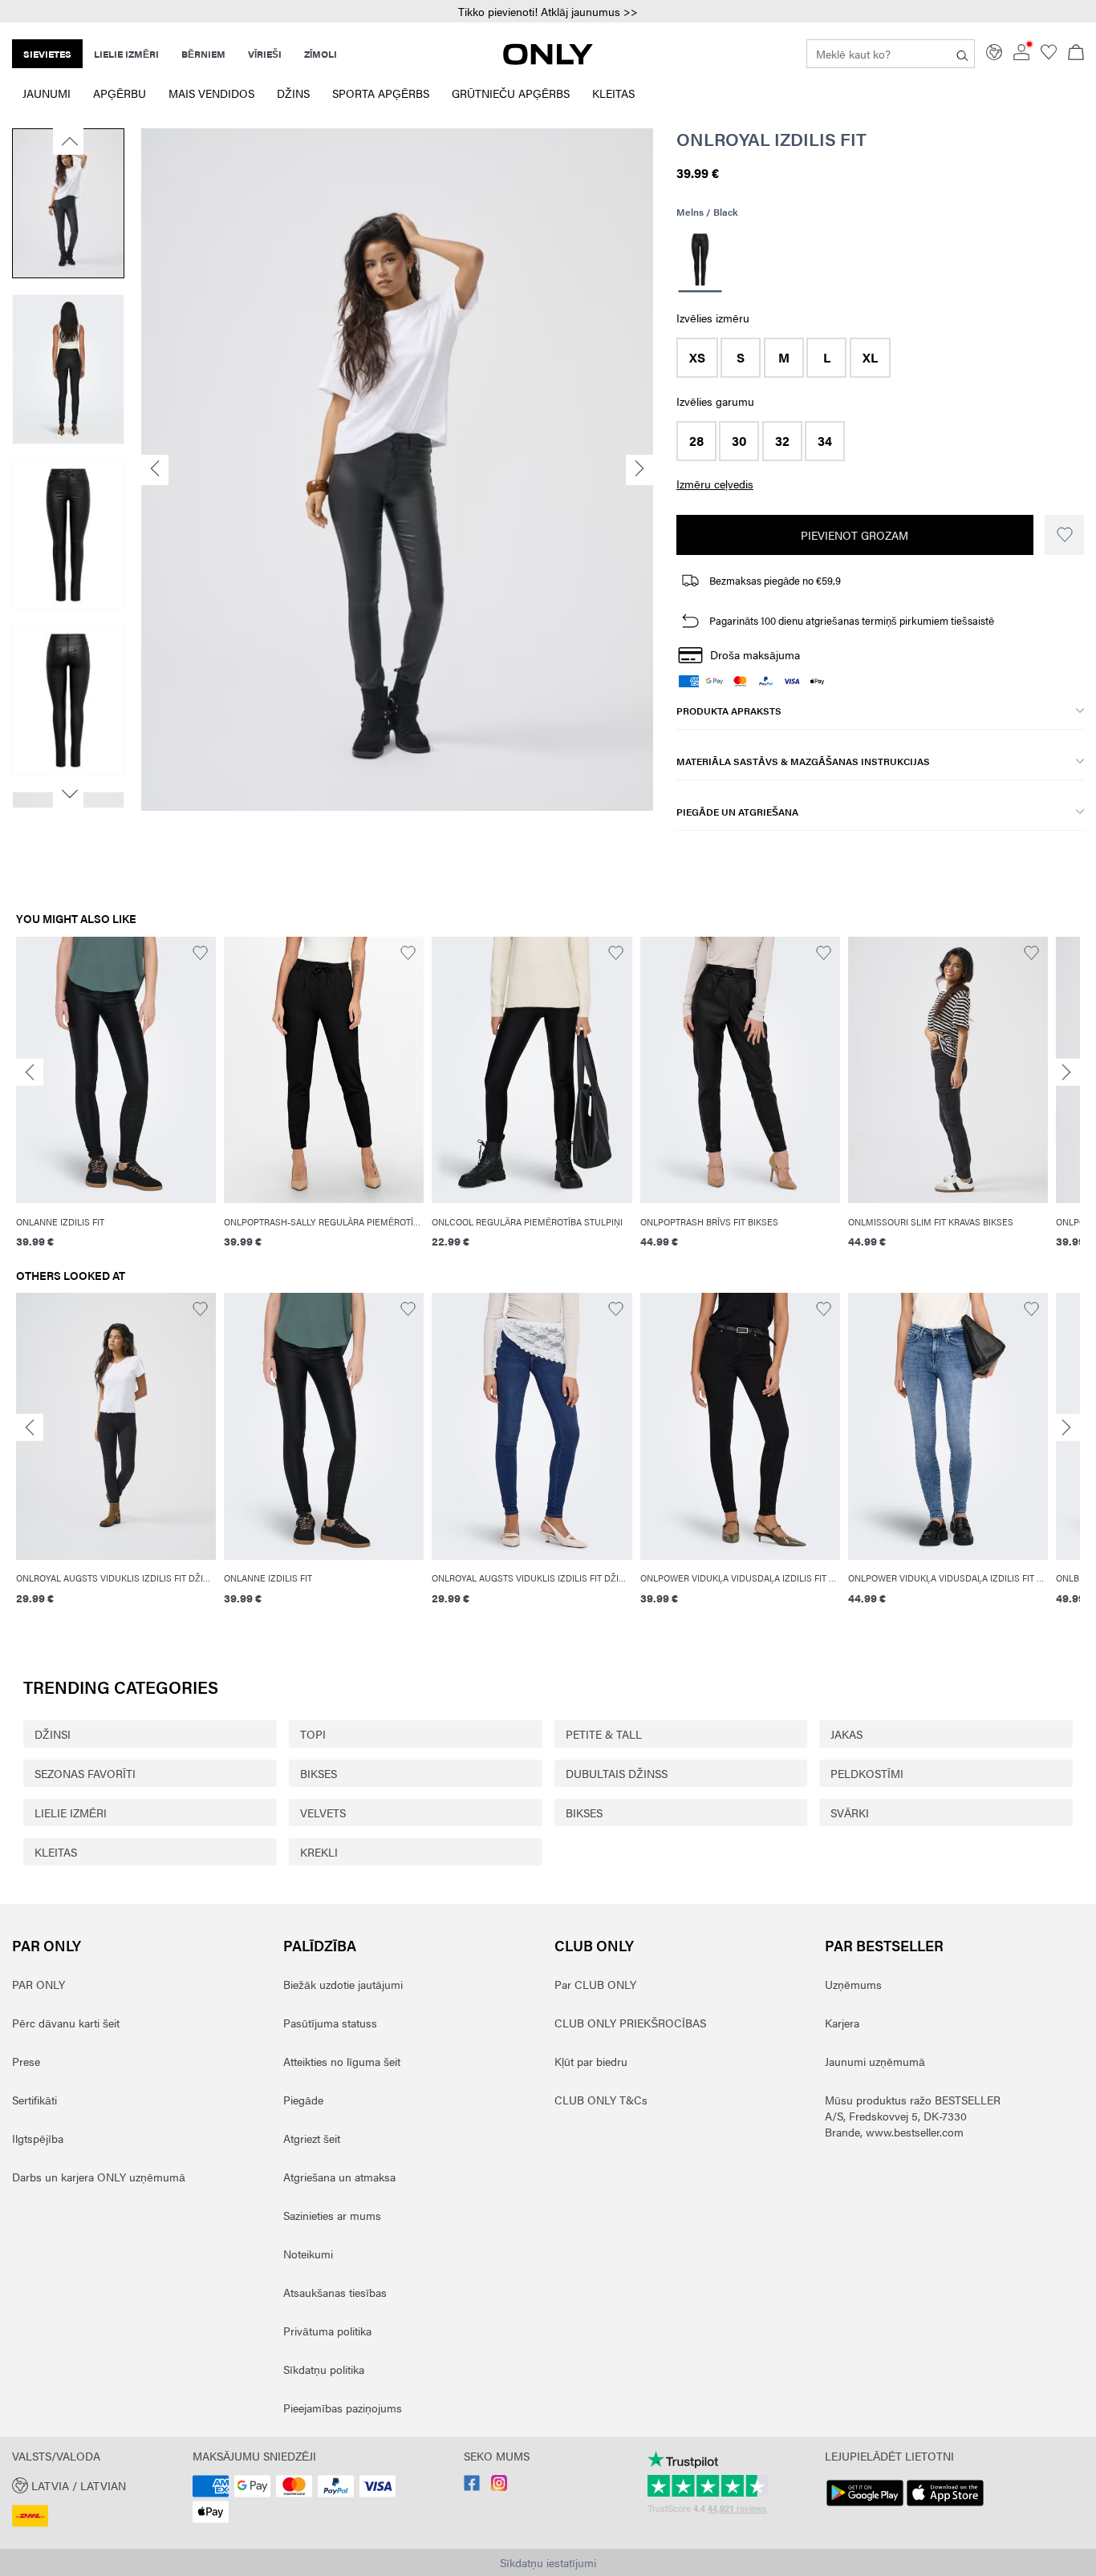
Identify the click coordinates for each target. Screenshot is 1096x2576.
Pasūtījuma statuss (330, 2023)
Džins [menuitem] (293, 93)
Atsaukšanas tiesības (335, 2292)
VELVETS (323, 1813)
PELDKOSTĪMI (867, 1773)
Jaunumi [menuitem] (47, 93)
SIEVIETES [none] (47, 54)
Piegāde (303, 2100)
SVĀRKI (850, 1813)
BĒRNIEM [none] (203, 54)
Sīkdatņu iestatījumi (548, 2562)
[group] (116, 1103)
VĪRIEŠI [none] (265, 54)
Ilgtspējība (38, 2138)
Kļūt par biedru (591, 2061)
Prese (26, 2061)
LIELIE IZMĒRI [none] (126, 54)
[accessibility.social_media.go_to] (472, 2486)
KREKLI (319, 1852)
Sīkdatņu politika (324, 2369)
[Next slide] (1066, 1073)
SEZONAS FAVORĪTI (85, 1773)
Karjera (842, 2023)
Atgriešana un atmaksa (339, 2177)
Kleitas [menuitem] (613, 93)
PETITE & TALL (604, 1734)
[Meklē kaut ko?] (962, 54)
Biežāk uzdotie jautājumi (343, 1984)
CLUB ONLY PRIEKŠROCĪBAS (630, 2023)
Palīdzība (320, 1945)
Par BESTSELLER (884, 1945)
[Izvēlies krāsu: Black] (700, 262)
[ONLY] (548, 60)
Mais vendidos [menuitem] (211, 93)
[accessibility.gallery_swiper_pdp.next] (68, 794)
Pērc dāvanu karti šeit (66, 2023)
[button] (697, 358)
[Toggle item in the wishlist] (1064, 535)
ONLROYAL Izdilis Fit (771, 139)
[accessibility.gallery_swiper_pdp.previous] (68, 141)
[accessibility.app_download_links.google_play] (865, 2506)
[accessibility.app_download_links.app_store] (945, 2506)
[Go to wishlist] (1049, 55)
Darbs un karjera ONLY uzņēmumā (99, 2177)
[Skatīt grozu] (1076, 54)
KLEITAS (56, 1852)
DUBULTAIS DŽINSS (617, 1773)
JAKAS (846, 1734)
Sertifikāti (35, 2100)
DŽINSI (53, 1734)
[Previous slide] (30, 1073)
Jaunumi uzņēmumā (875, 2061)
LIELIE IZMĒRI (71, 1813)
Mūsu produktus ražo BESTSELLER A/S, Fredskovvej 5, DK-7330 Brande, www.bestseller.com (913, 2116)
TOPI (313, 1734)
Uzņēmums (853, 1984)
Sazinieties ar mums (332, 2215)
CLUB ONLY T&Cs (601, 2100)
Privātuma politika (327, 2331)
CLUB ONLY (594, 1945)
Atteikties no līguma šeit (342, 2061)
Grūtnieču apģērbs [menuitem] (511, 93)
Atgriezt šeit (312, 2138)
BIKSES (319, 1773)
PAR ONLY (47, 1945)
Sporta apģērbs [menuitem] (381, 93)
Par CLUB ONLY (595, 1984)
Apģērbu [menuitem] (120, 93)
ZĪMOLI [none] (321, 54)
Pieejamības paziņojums (343, 2408)
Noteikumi (308, 2254)
